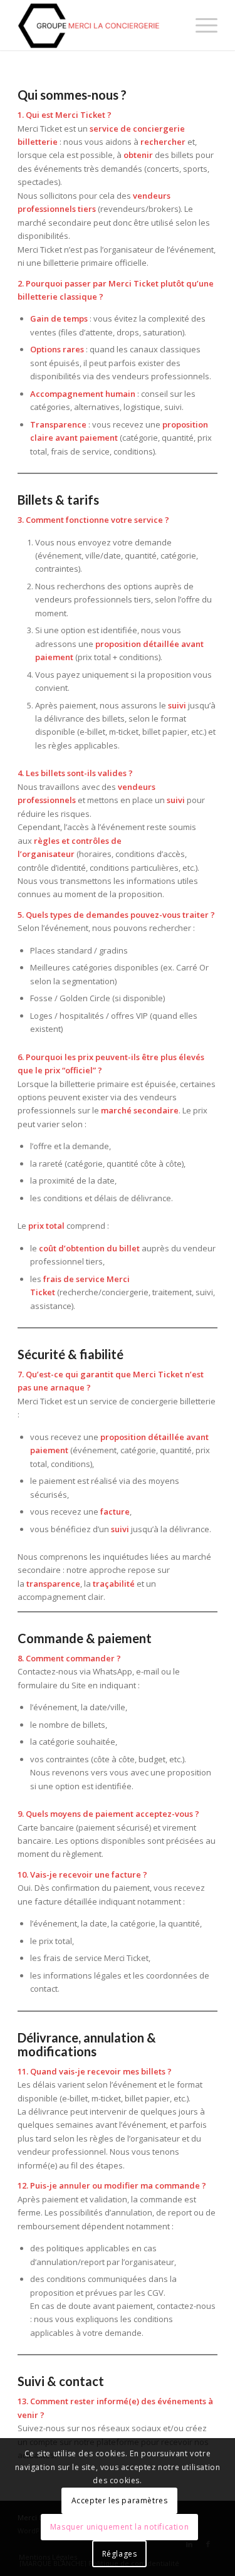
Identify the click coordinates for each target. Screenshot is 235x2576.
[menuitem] (200, 25)
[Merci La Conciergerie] (97, 25)
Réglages (120, 2554)
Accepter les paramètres (120, 2500)
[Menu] (200, 25)
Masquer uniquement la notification (119, 2527)
